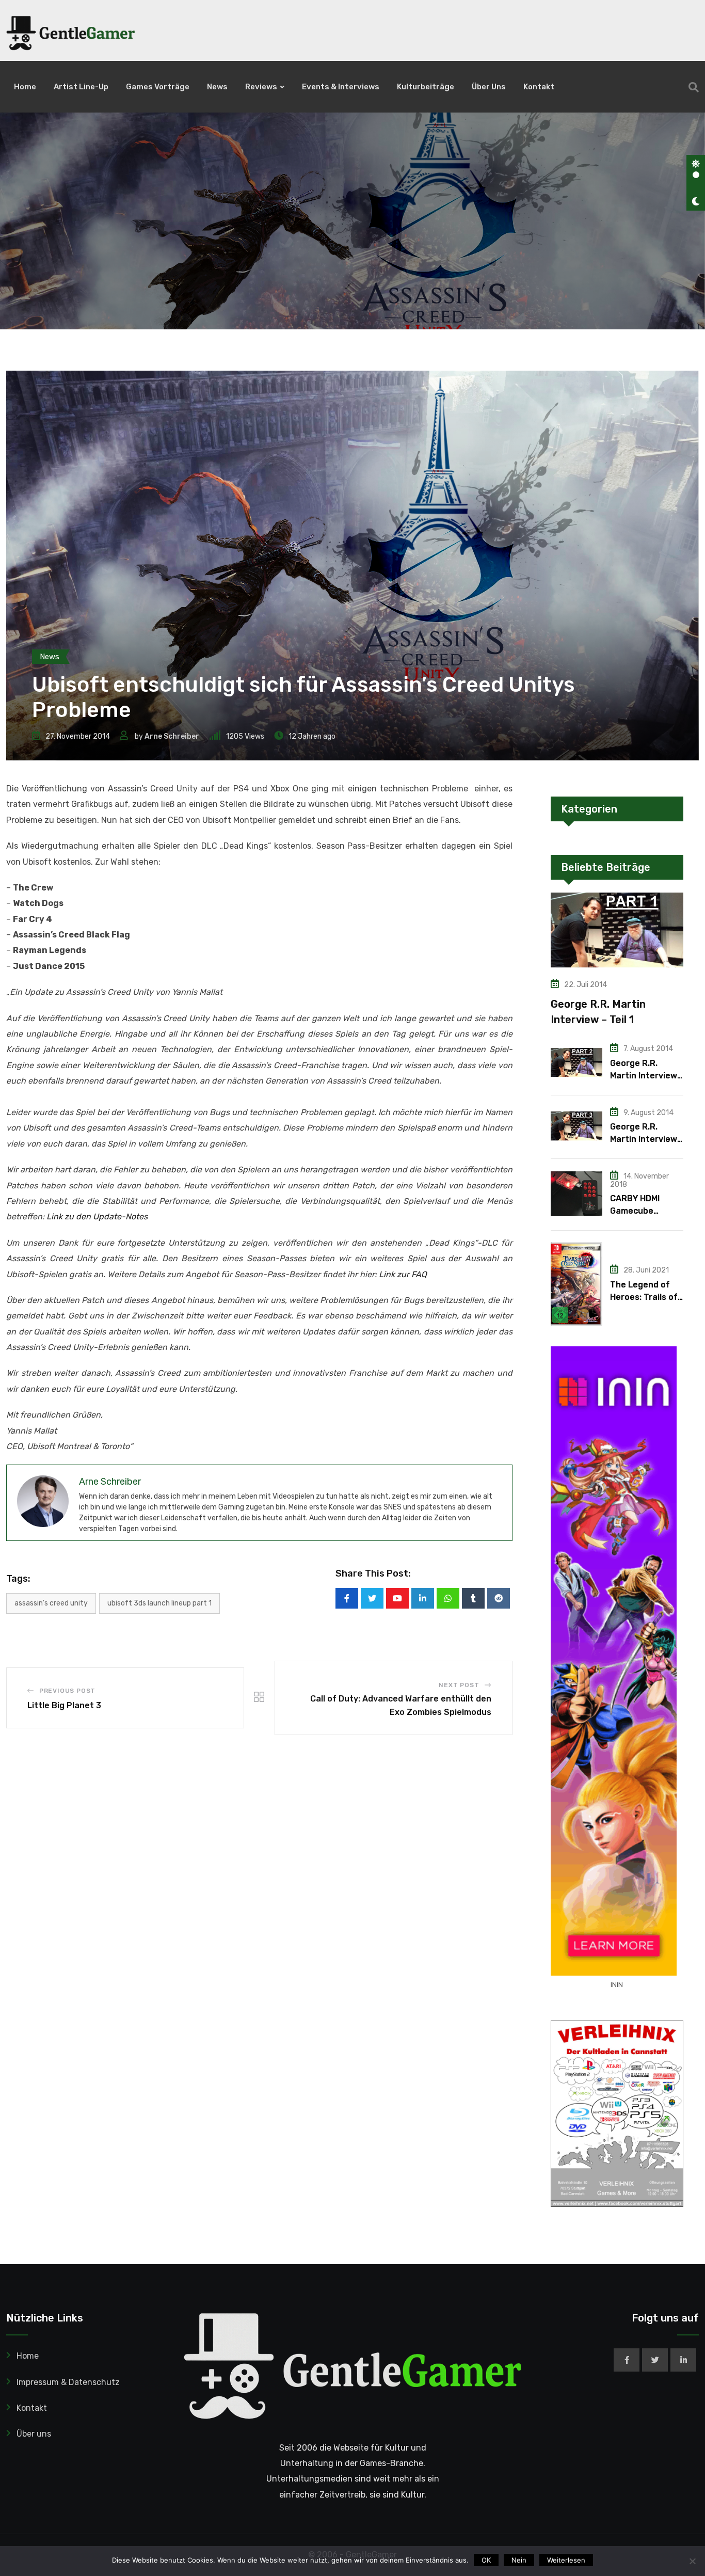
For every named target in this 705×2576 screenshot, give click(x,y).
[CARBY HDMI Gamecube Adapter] (576, 1194)
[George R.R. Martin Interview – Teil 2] (576, 1062)
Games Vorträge (158, 87)
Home (25, 87)
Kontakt (539, 87)
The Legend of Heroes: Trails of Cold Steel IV (644, 1297)
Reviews (261, 87)
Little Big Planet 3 (64, 1705)
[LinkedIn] (423, 1598)
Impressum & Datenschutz (68, 2382)
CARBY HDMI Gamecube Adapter (635, 1211)
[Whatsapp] (448, 1598)
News (217, 87)
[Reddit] (499, 1598)
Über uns (489, 87)
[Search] (694, 87)
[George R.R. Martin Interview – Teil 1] (617, 930)
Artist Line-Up (81, 87)
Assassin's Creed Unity (51, 1603)
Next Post (459, 1685)
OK (486, 2560)
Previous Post (67, 1691)
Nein (519, 2560)
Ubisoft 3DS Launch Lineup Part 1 (159, 1603)
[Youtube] (397, 1598)
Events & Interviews (341, 87)
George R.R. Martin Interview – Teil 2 (644, 1076)
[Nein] (692, 2561)
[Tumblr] (473, 1598)
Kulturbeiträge (426, 87)
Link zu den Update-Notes (97, 1217)
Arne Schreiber (172, 736)
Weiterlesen (566, 2560)
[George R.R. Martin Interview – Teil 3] (576, 1126)
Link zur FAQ (403, 1274)
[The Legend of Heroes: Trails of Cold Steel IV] (576, 1284)
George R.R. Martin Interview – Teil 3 (644, 1139)
